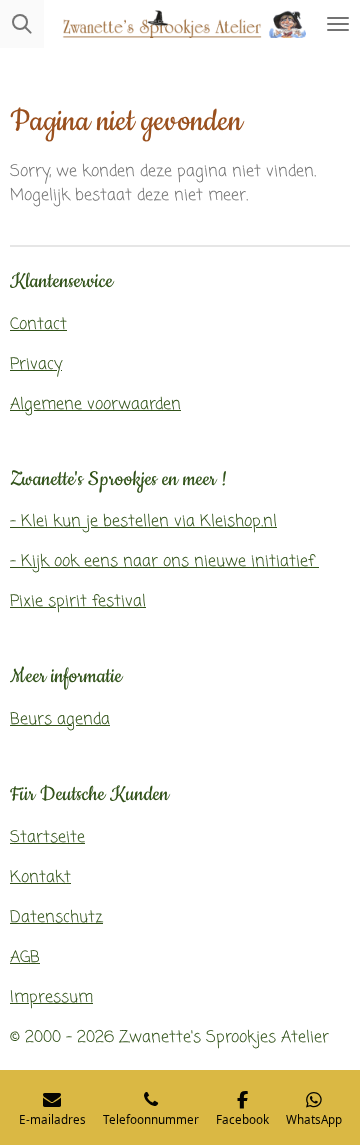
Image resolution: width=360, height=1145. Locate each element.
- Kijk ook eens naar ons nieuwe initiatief (164, 562)
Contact (38, 325)
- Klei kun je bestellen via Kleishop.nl (143, 522)
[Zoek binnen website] (22, 24)
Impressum (51, 998)
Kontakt (40, 878)
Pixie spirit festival (78, 602)
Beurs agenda (60, 720)
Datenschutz (56, 918)
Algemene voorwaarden (95, 405)
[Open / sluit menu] (338, 24)
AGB (25, 958)
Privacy (36, 365)
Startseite (47, 838)
